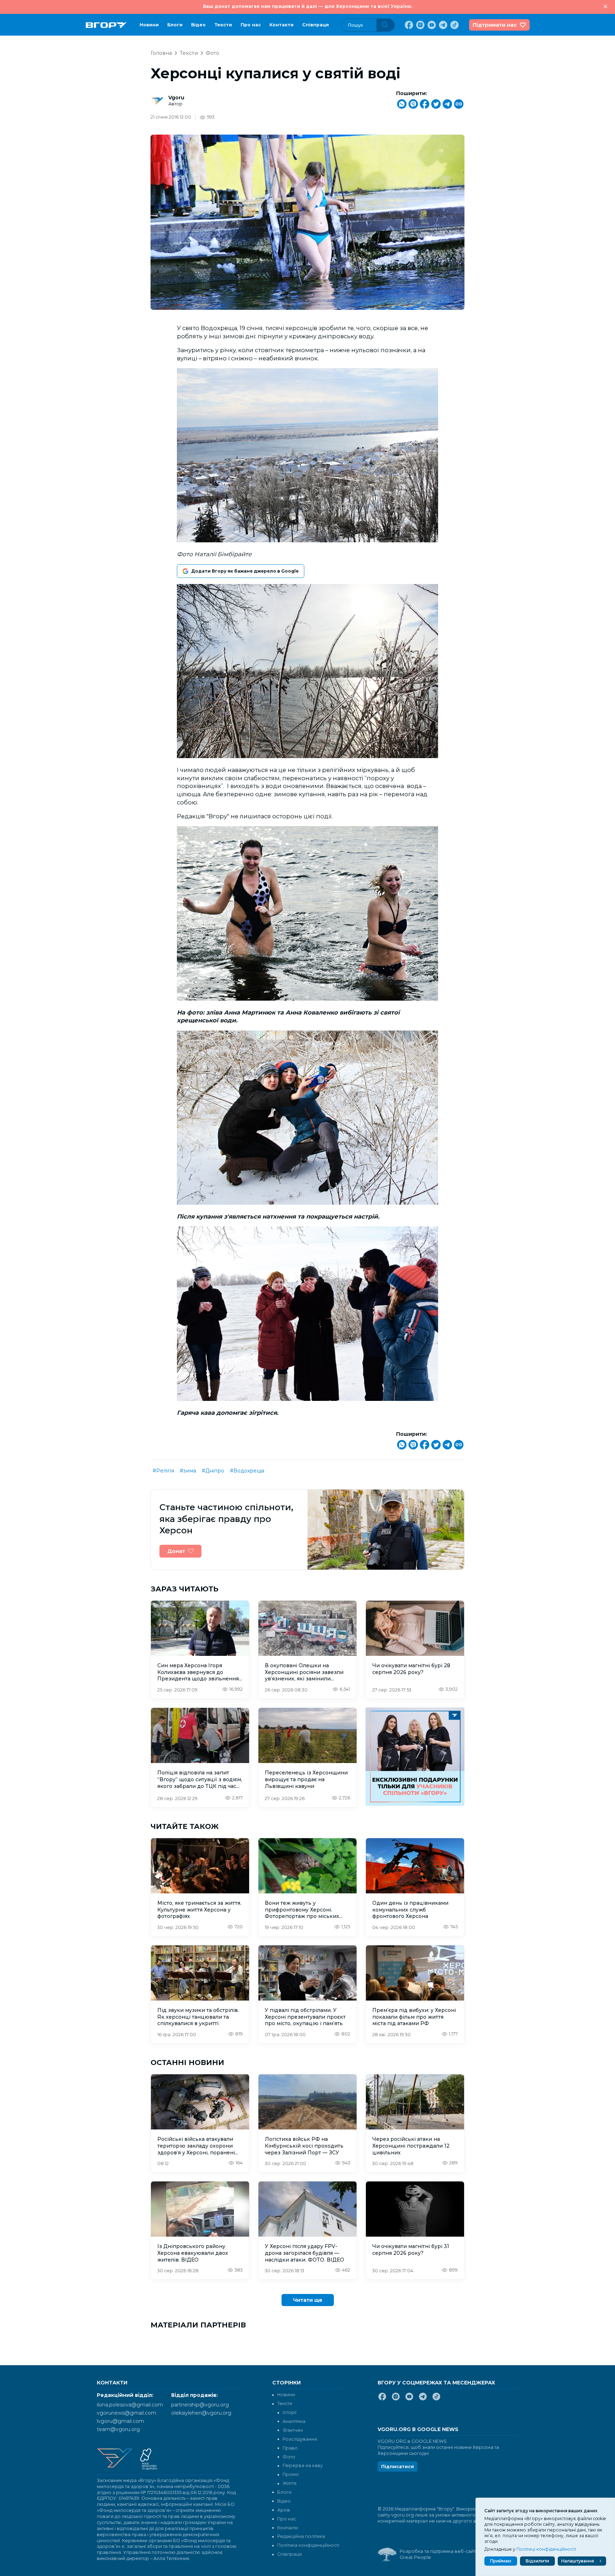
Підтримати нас (495, 25)
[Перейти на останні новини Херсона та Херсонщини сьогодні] (106, 25)
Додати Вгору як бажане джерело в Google (245, 571)
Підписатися (398, 2467)
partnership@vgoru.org (200, 2405)
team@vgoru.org (118, 2429)
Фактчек (293, 2430)
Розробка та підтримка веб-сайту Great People (439, 2554)
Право (290, 2448)
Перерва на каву (303, 2465)
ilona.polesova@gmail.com (130, 2405)
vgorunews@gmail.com (127, 2413)
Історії (290, 2412)
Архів (284, 2510)
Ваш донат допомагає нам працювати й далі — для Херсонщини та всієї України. (307, 6)
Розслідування (300, 2439)
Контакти (282, 25)
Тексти (223, 25)
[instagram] (420, 25)
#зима (188, 1471)
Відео (198, 25)
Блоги (175, 25)
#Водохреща (247, 1471)
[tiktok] (454, 25)
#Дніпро (213, 1471)
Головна (161, 53)
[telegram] (442, 25)
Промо (291, 2474)
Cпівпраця (316, 25)
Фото (212, 53)
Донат (176, 1551)
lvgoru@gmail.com (120, 2421)
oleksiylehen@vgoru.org (201, 2413)
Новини (149, 25)
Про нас (251, 25)
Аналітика (294, 2421)
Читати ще (308, 2300)
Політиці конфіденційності (546, 2549)
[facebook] (408, 25)
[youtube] (431, 25)
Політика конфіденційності (308, 2545)
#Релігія (163, 1471)
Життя (290, 2483)
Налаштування (578, 2561)
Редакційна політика (301, 2536)
